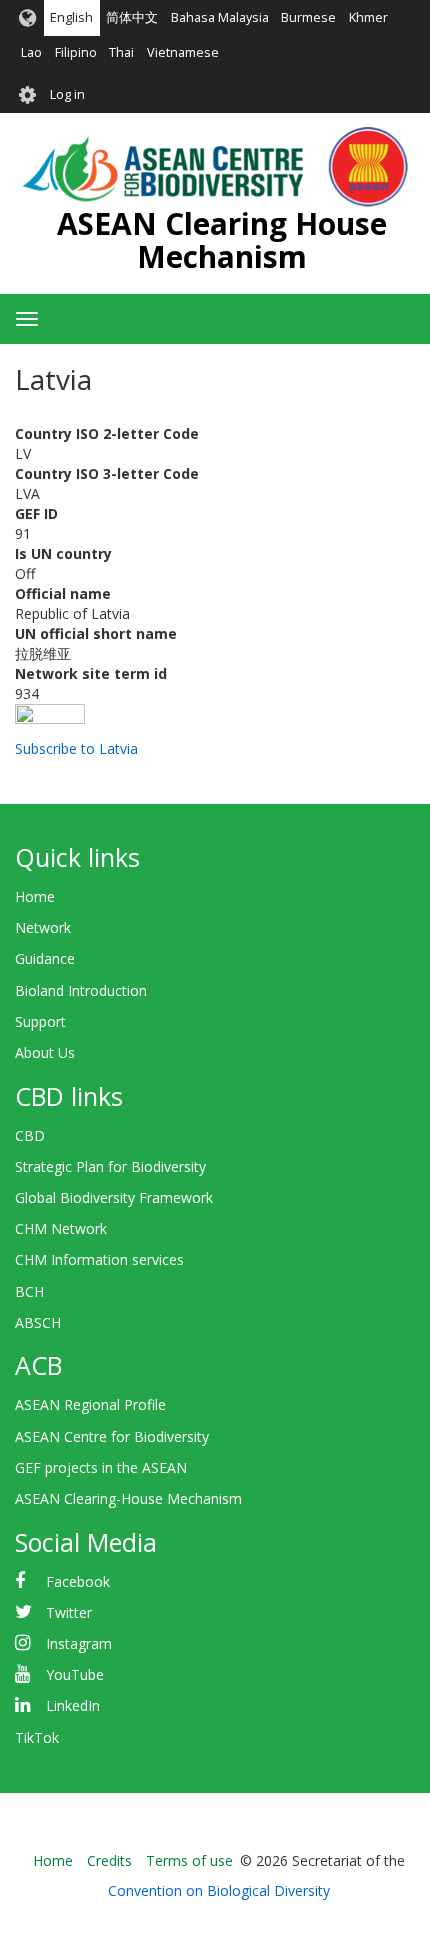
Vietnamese (183, 52)
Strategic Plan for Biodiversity (110, 1166)
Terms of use (189, 1860)
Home (35, 896)
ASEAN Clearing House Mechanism (222, 240)
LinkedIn (73, 1705)
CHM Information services (99, 1259)
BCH (29, 1291)
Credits (109, 1860)
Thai (121, 52)
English (71, 17)
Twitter (69, 1612)
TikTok (37, 1737)
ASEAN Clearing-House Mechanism (128, 1498)
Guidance (45, 958)
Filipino (76, 52)
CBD (30, 1135)
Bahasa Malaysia (220, 17)
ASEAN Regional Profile (90, 1404)
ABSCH (38, 1322)
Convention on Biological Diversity (219, 1890)
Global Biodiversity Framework (114, 1197)
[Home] (214, 167)
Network (43, 927)
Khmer (368, 17)
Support (40, 1021)
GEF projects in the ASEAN (101, 1467)
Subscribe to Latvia (76, 748)
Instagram (79, 1643)
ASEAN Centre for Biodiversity (112, 1436)
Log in (67, 94)
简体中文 (132, 17)
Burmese (308, 17)
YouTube (75, 1674)
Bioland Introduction (81, 990)
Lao (31, 52)
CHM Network (61, 1228)
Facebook (78, 1581)
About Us (45, 1052)
